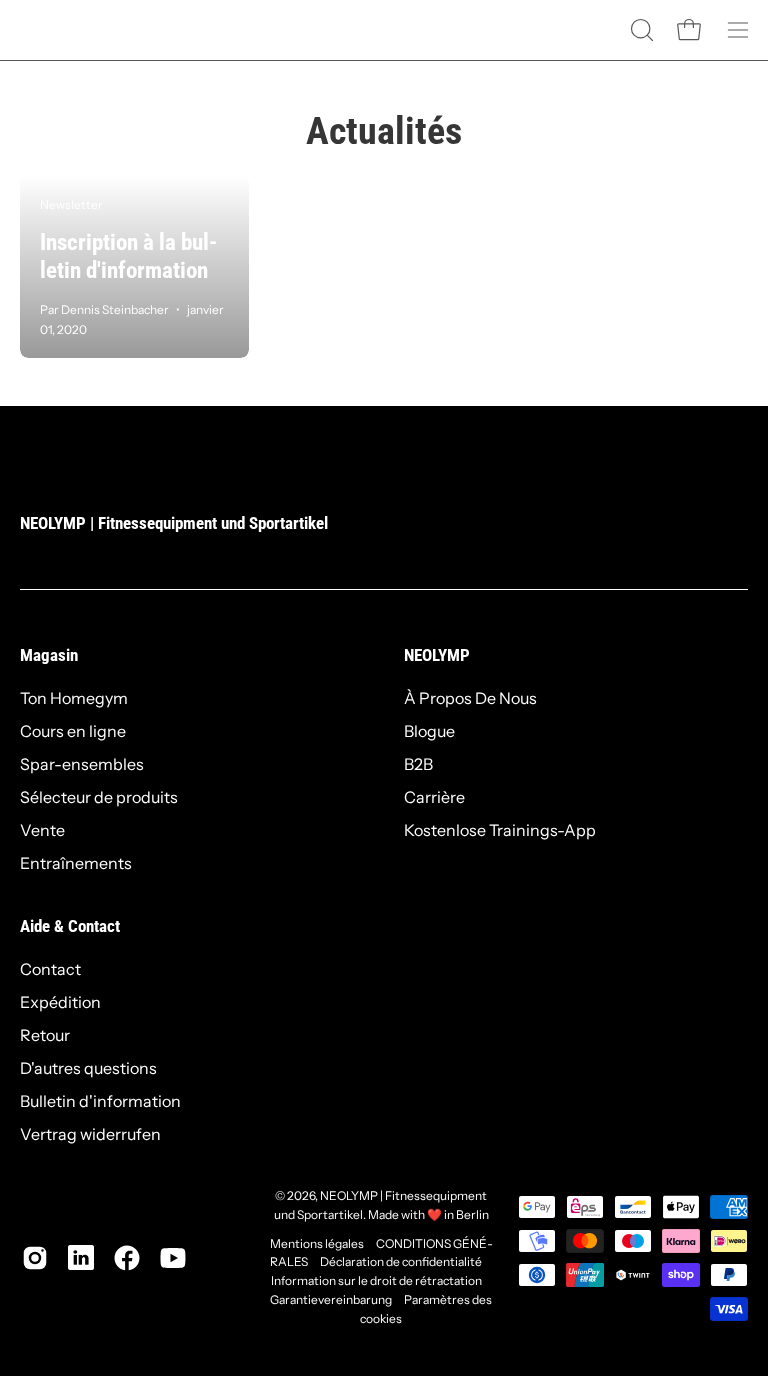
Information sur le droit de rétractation (376, 1280)
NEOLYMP (437, 655)
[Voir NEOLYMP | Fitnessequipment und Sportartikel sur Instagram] (35, 1258)
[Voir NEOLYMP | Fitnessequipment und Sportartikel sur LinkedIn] (81, 1258)
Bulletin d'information (100, 1101)
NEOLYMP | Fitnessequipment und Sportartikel (174, 523)
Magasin (49, 655)
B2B (418, 764)
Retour (45, 1035)
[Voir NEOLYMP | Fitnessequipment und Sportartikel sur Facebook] (127, 1258)
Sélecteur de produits (99, 797)
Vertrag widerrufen (90, 1134)
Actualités (384, 131)
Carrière (434, 797)
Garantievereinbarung (331, 1299)
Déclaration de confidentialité (401, 1261)
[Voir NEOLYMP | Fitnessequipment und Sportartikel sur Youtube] (173, 1258)
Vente (42, 830)
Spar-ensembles (82, 764)
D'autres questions (88, 1068)
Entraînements (76, 863)
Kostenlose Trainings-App (500, 830)
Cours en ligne (73, 731)
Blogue (429, 731)
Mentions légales (317, 1243)
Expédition (60, 1002)
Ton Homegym (74, 698)
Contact (50, 969)
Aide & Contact (70, 926)
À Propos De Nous (470, 698)
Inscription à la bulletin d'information (128, 256)
